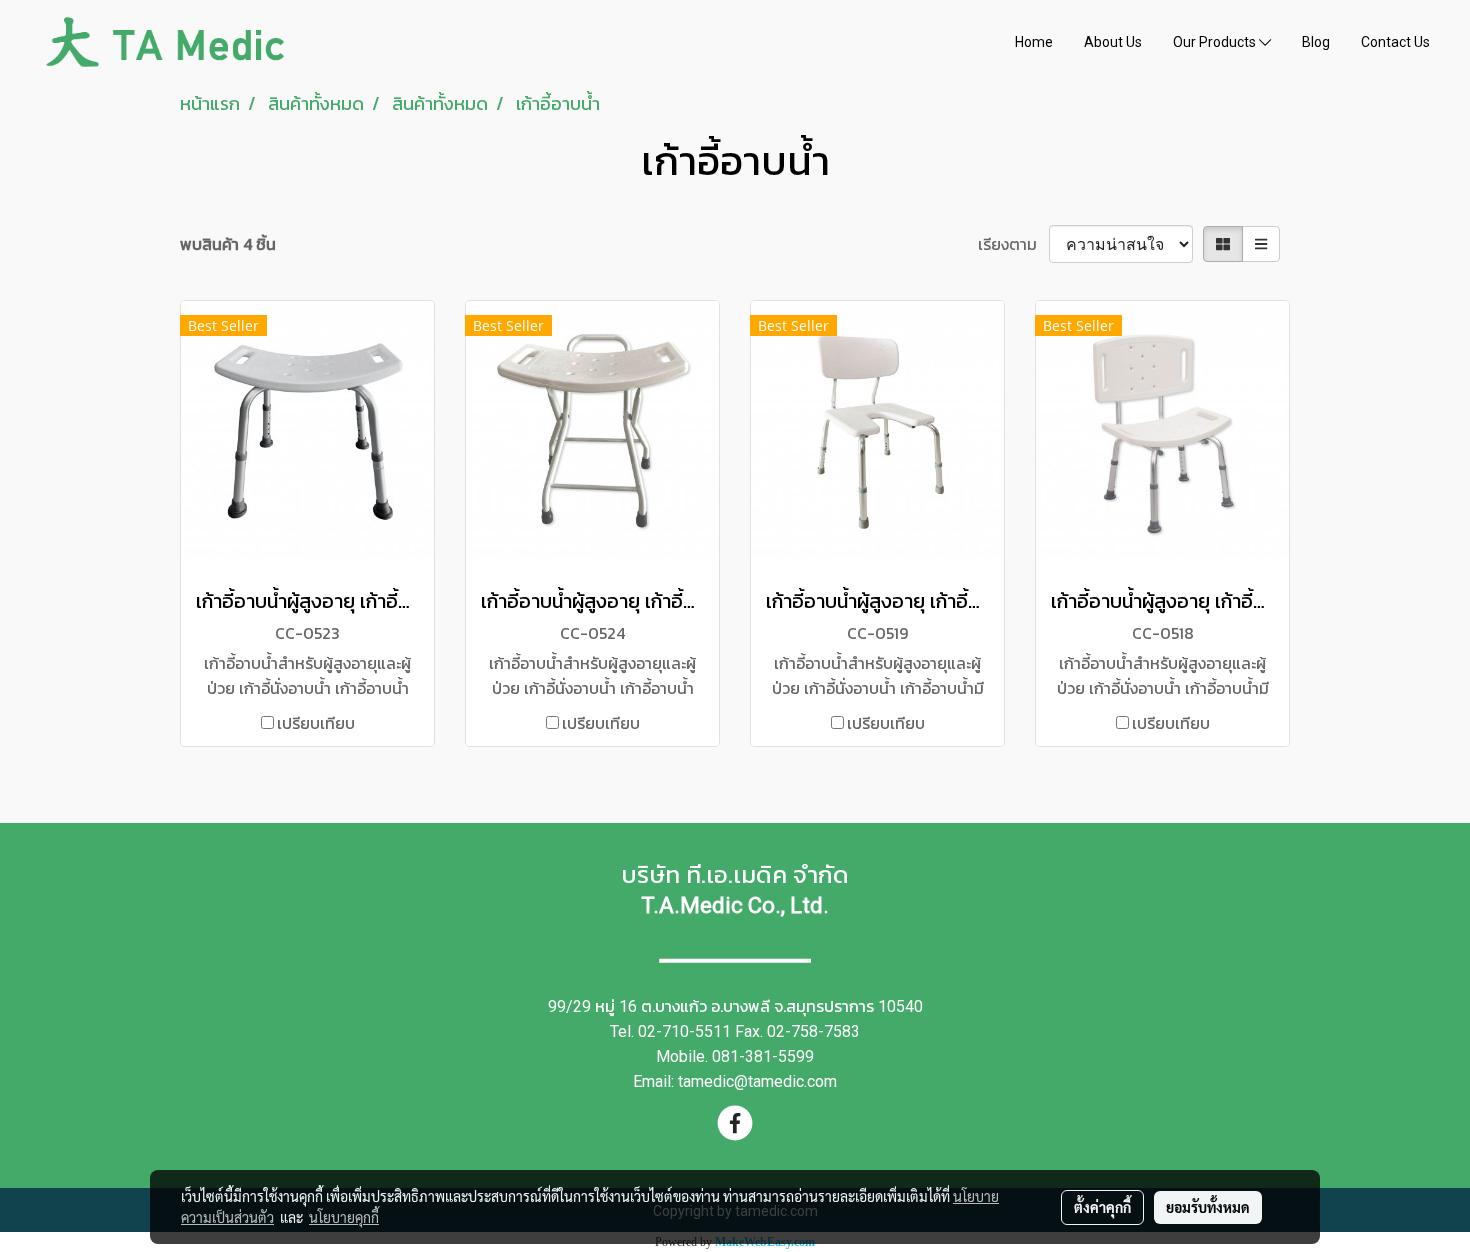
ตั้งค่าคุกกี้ (1102, 1207)
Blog (1316, 42)
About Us (1113, 42)
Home (1034, 42)
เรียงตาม (1013, 244)
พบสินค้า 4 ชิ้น (228, 244)
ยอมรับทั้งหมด (1208, 1207)
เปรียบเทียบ (316, 723)
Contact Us (1395, 42)
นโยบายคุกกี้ (344, 1217)
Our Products (1216, 42)
